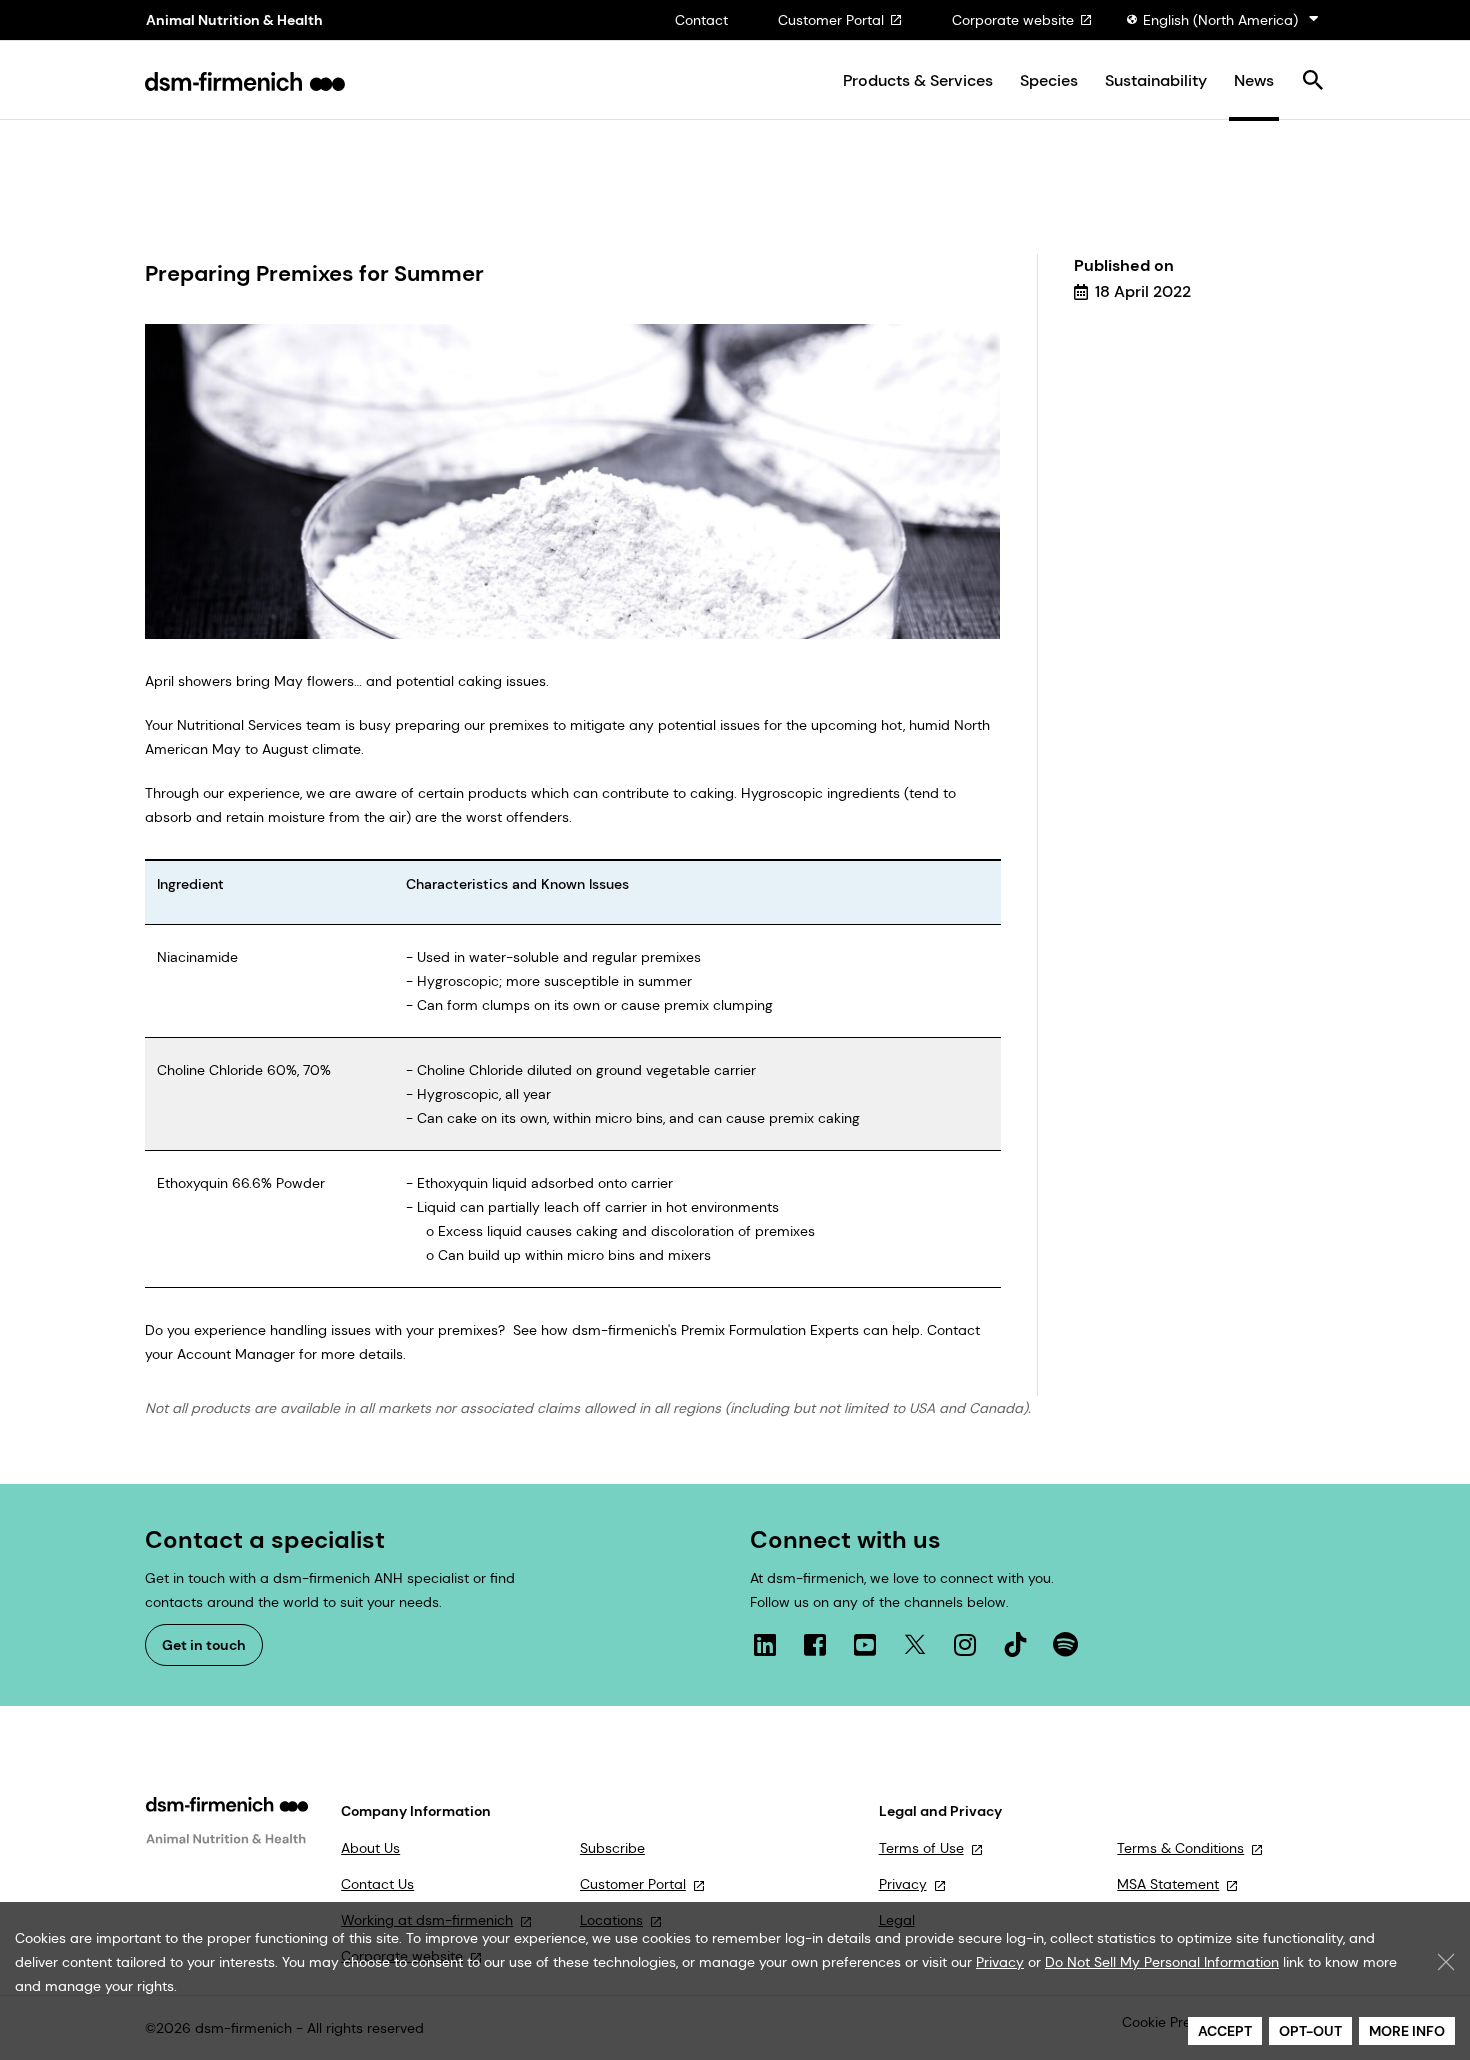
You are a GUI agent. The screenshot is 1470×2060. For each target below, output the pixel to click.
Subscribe (612, 1848)
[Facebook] (815, 1644)
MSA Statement (1168, 1884)
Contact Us (377, 1884)
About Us (370, 1848)
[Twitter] (915, 1644)
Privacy (903, 1884)
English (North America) (1220, 20)
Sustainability (1156, 81)
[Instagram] (965, 1644)
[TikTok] (1015, 1644)
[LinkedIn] (765, 1644)
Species (1049, 81)
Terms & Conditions (1180, 1848)
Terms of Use (921, 1848)
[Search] (1312, 81)
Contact (701, 20)
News (1254, 81)
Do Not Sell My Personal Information (1162, 1962)
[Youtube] (865, 1644)
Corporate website (1013, 20)
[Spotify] (1065, 1644)
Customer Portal (831, 20)
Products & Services (918, 81)
